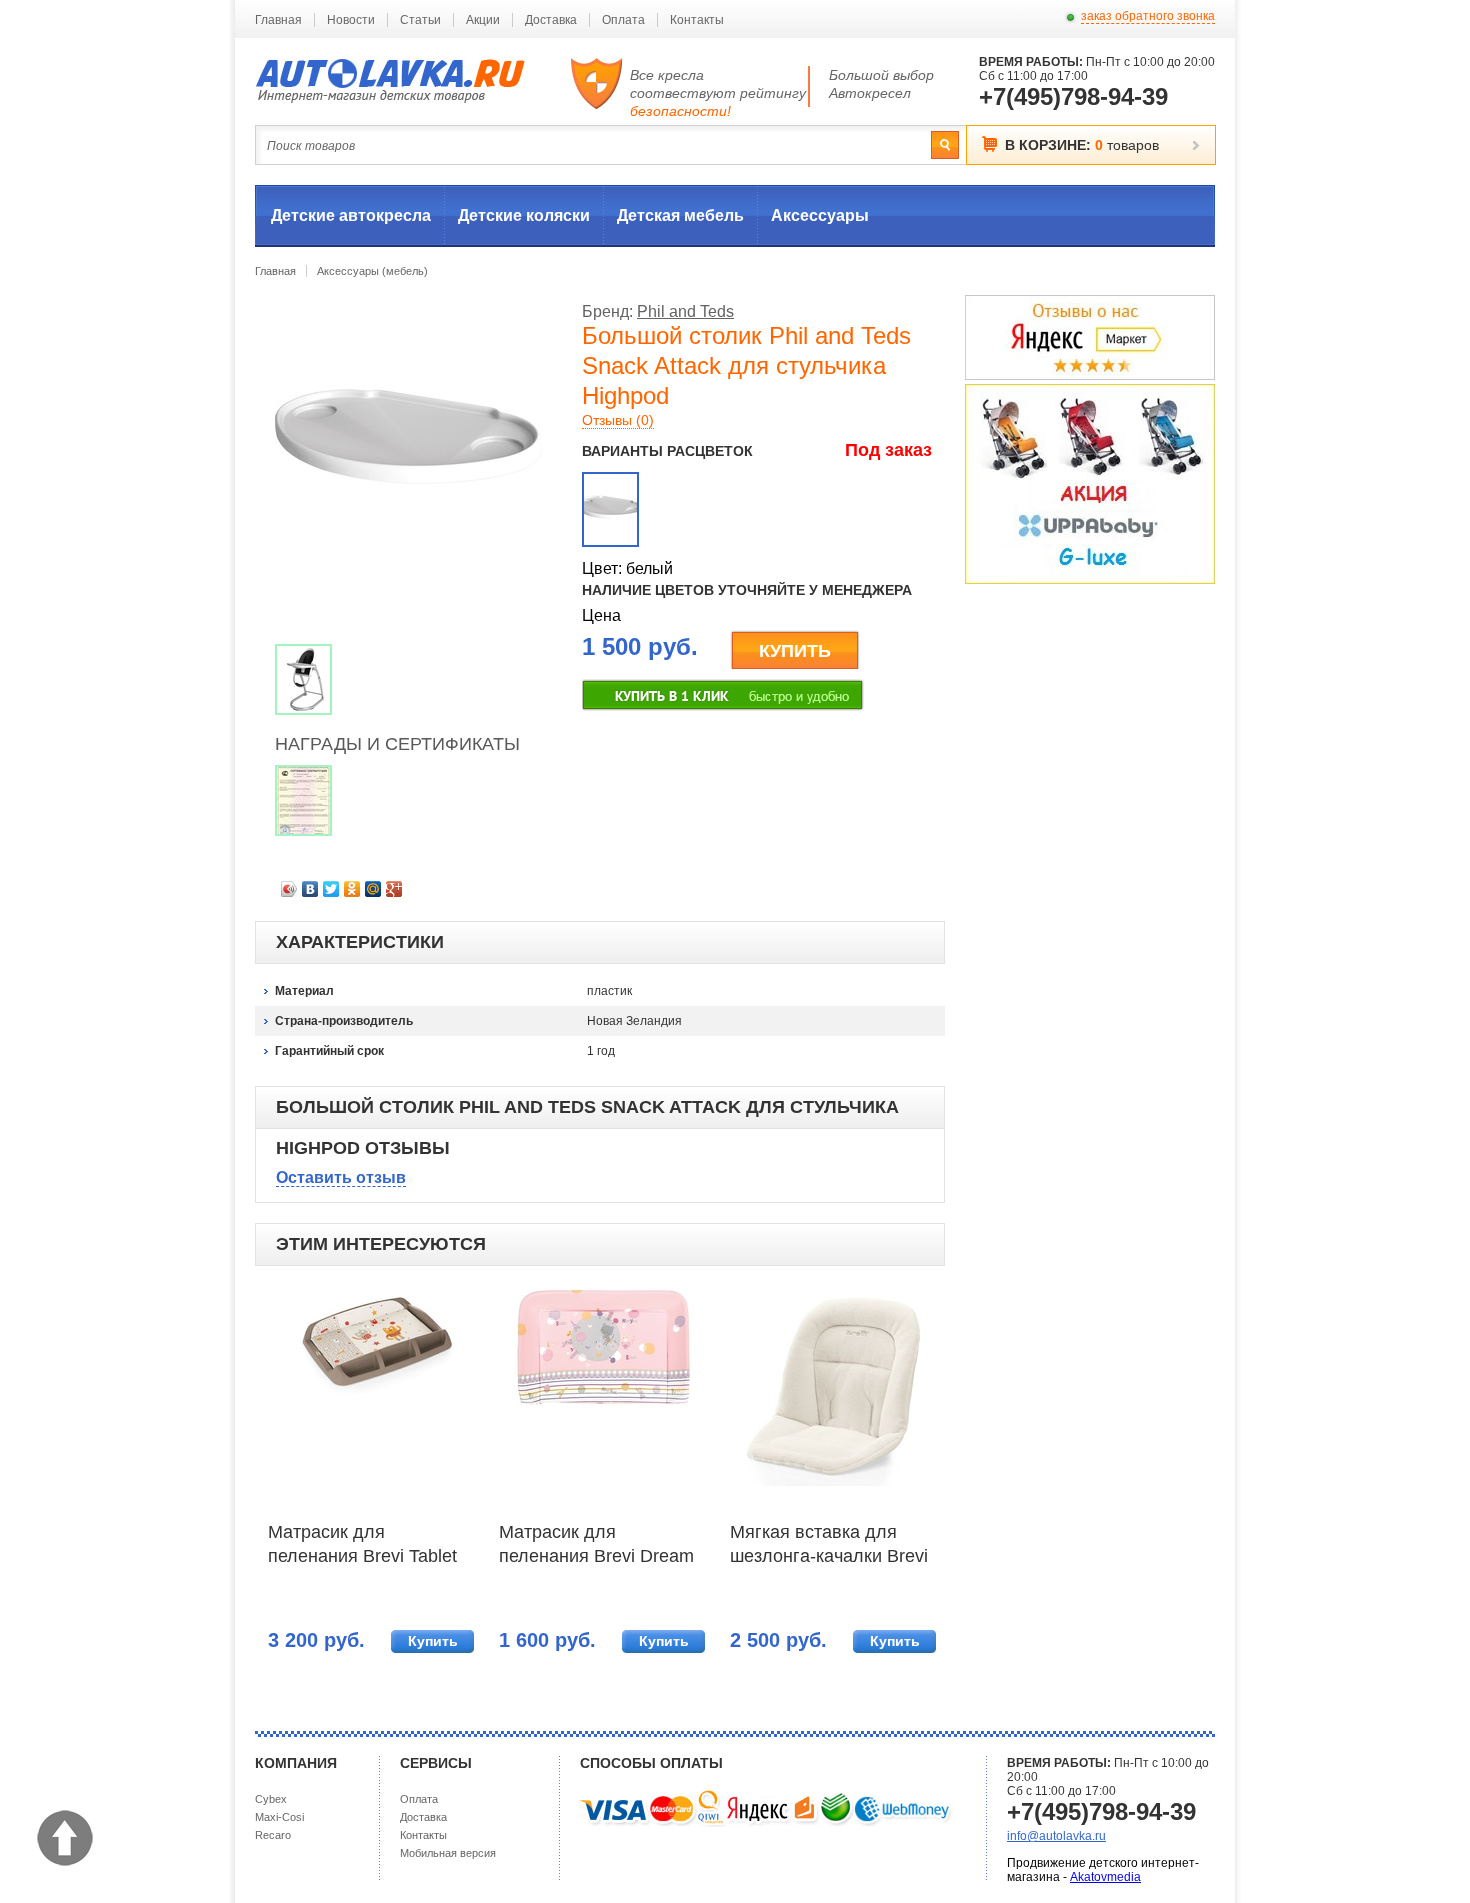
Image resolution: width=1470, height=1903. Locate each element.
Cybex (271, 1799)
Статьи (420, 20)
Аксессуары (820, 215)
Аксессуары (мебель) (372, 271)
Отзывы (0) (618, 420)
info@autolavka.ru (1056, 1836)
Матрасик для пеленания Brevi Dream (596, 1544)
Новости (351, 20)
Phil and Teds (685, 311)
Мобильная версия (448, 1853)
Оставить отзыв (341, 1177)
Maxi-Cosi (279, 1817)
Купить (433, 1641)
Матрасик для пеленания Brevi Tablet (362, 1544)
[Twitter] (331, 889)
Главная (278, 20)
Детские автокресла (351, 215)
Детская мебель (680, 215)
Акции (483, 20)
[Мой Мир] (373, 889)
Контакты (697, 20)
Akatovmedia (1105, 1877)
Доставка (551, 20)
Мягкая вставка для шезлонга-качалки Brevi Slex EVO (829, 1546)
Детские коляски (524, 215)
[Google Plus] (394, 889)
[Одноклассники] (352, 889)
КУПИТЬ (795, 651)
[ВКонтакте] (310, 889)
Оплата (623, 20)
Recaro (273, 1835)
